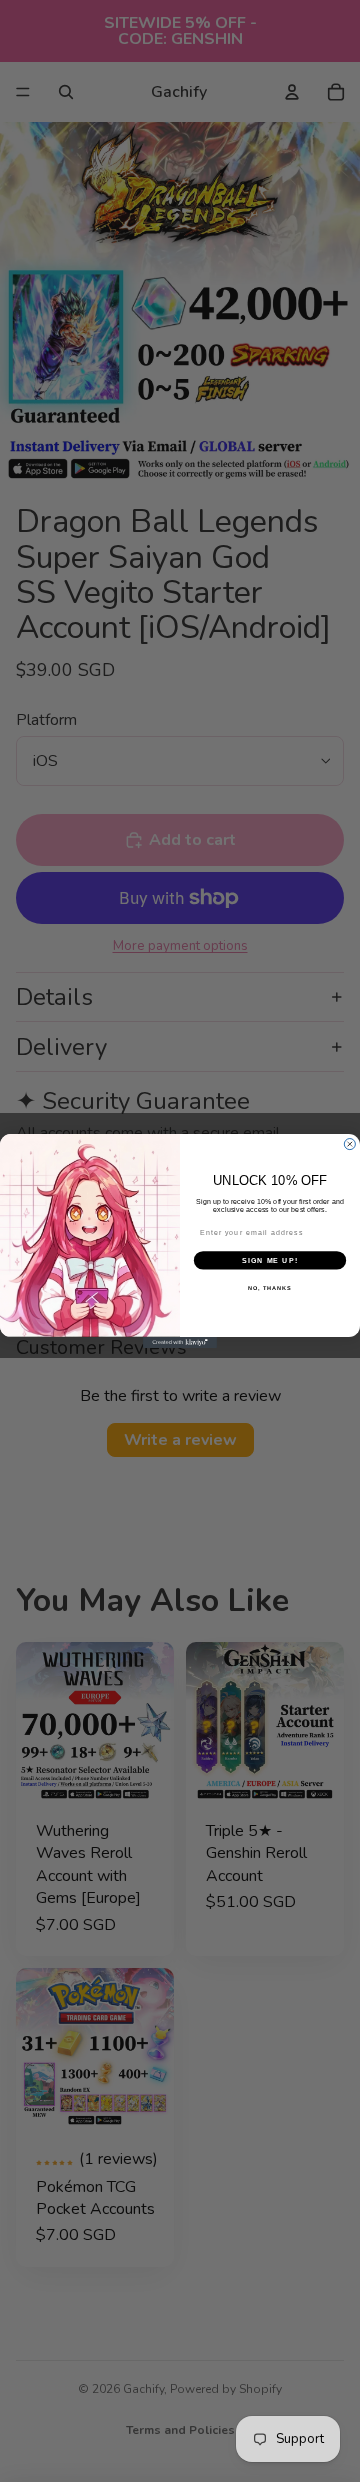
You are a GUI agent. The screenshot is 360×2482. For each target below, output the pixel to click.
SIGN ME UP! (270, 1260)
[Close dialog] (349, 1144)
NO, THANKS (270, 1288)
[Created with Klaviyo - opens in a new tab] (180, 1342)
